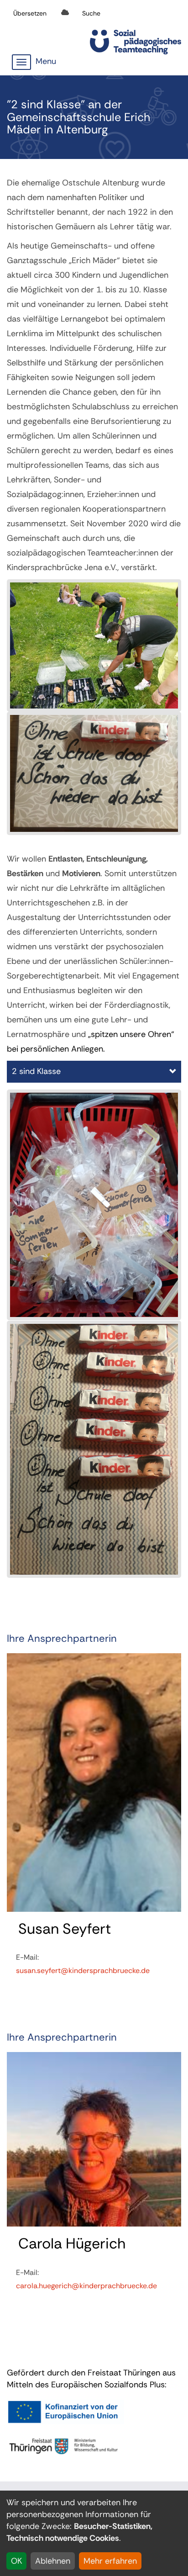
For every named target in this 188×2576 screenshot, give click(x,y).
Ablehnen (53, 2561)
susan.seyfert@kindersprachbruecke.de (83, 1970)
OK (16, 2561)
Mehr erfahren (110, 2561)
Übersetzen (30, 13)
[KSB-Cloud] (65, 13)
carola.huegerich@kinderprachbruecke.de (86, 2286)
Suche (91, 13)
